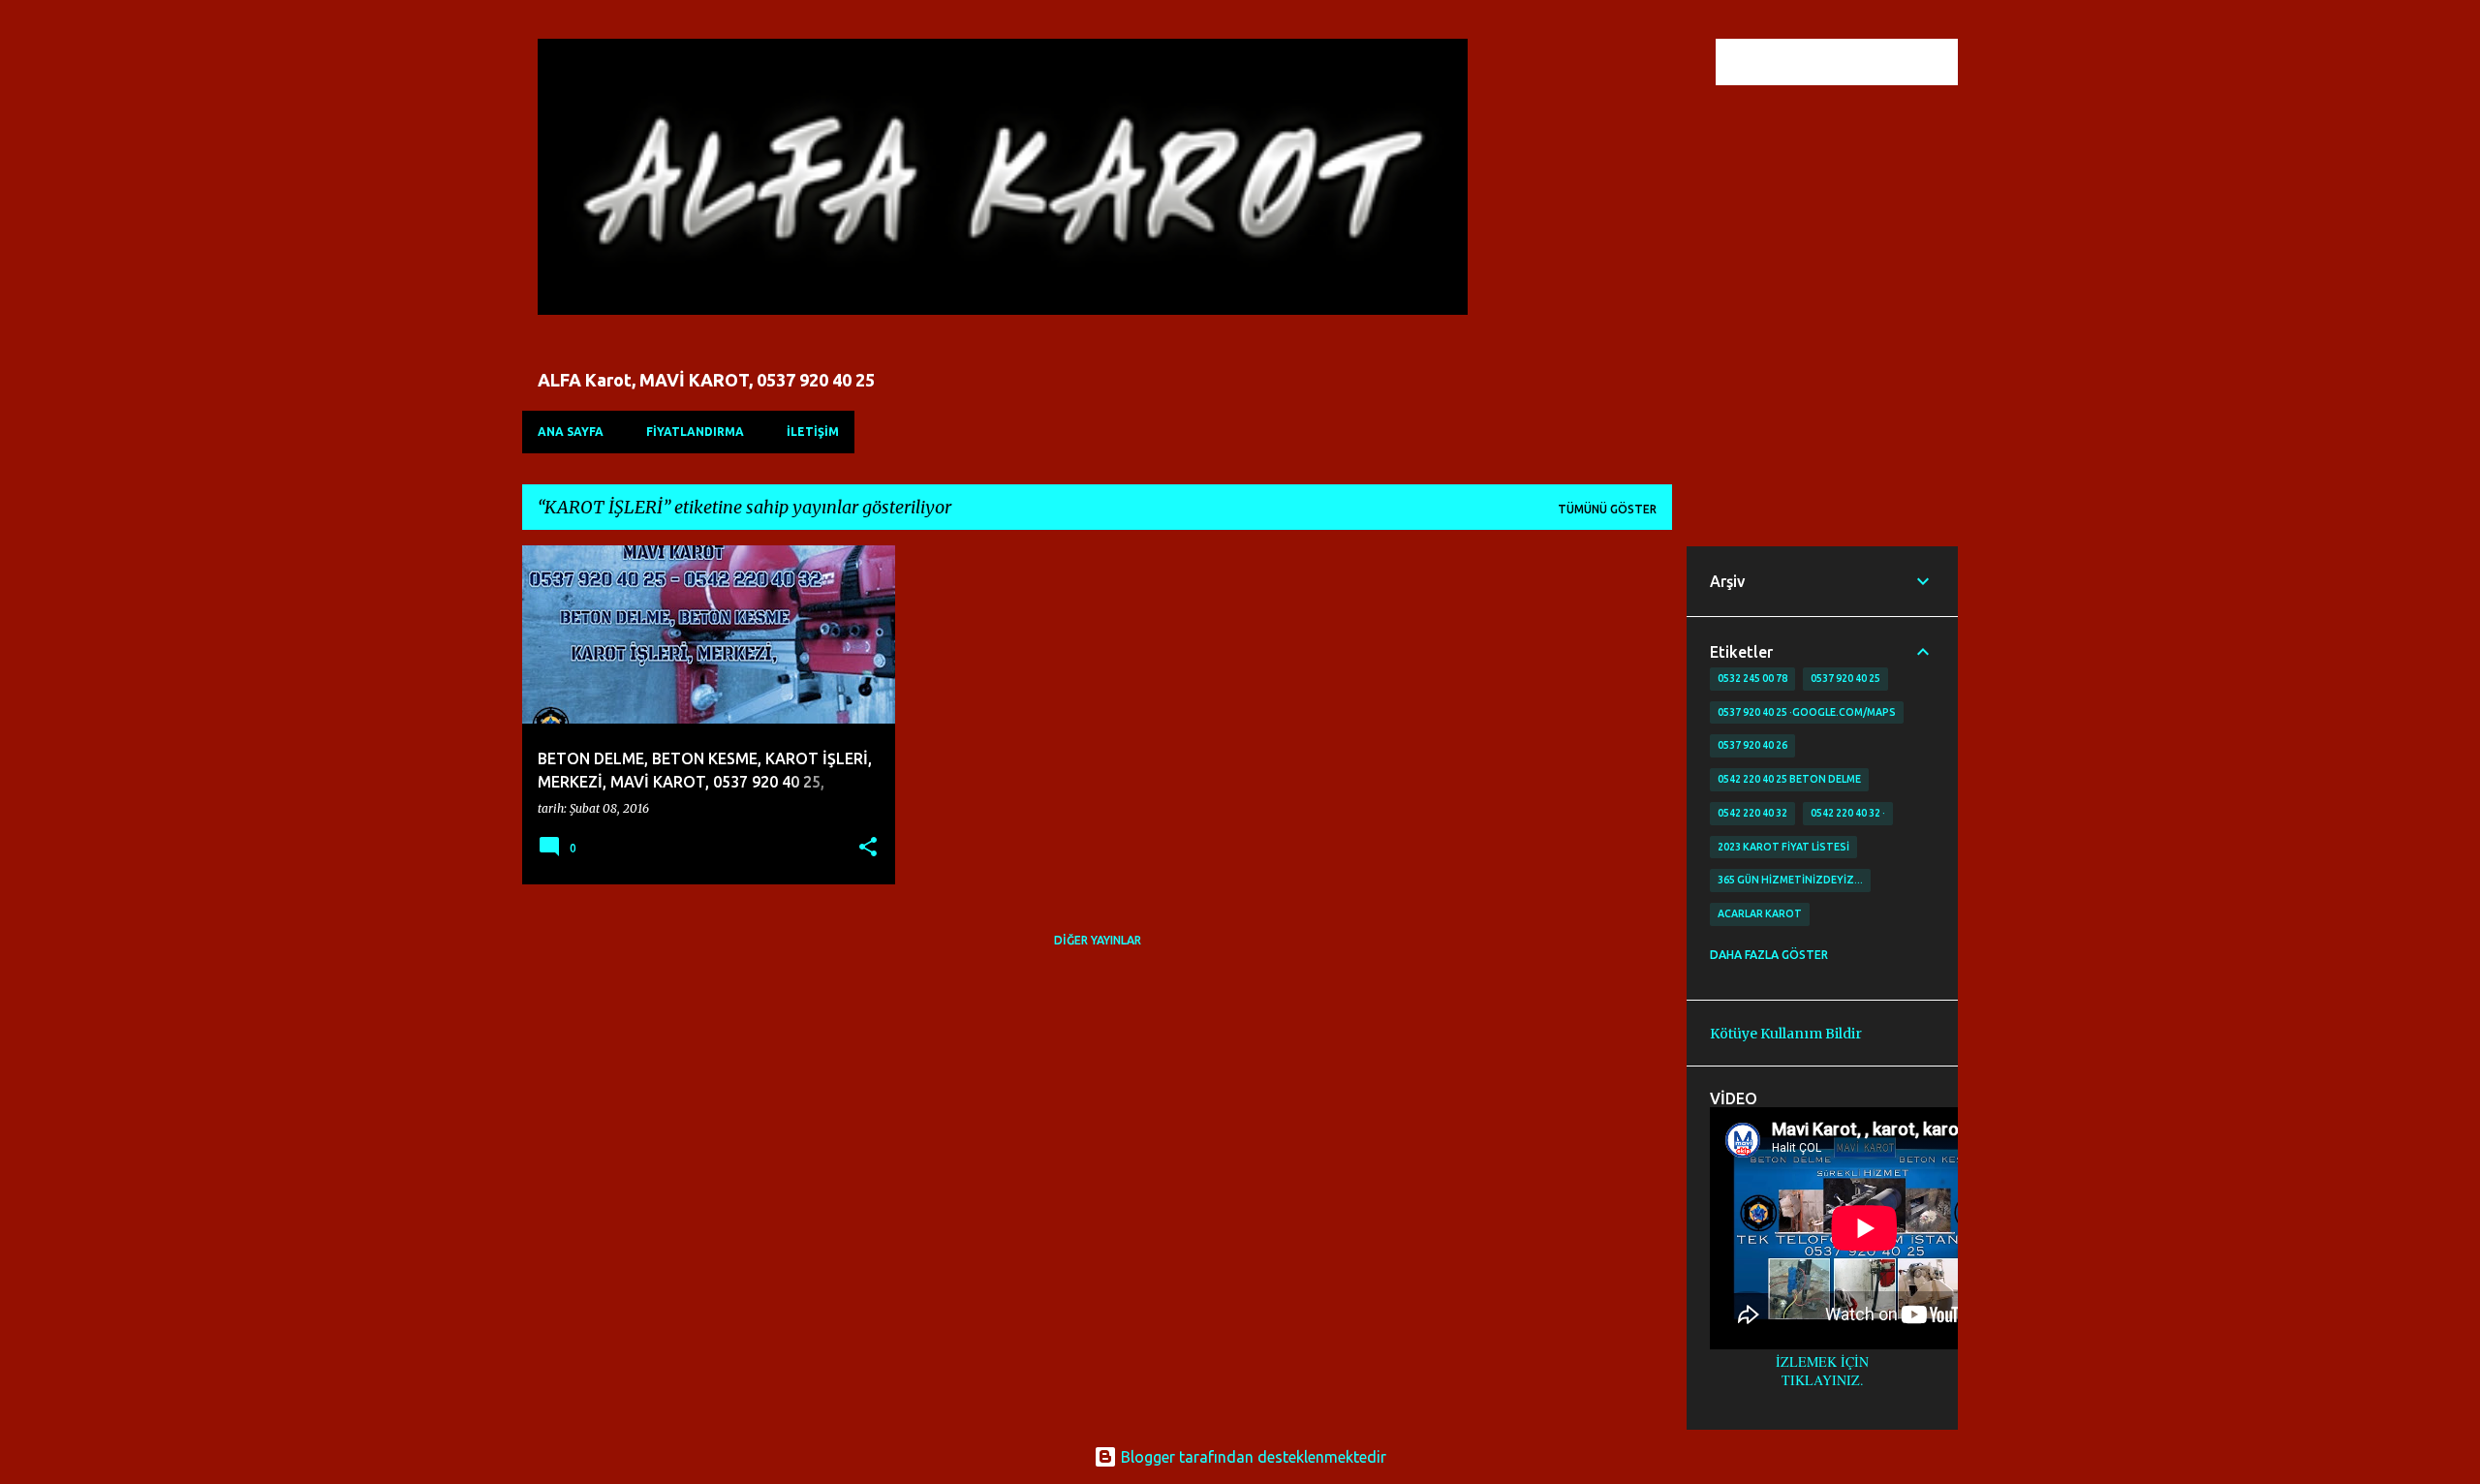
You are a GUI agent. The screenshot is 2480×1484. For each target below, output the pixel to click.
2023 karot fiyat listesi (1783, 847)
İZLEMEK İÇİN (1822, 1361)
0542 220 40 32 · (1848, 813)
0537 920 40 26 (1752, 745)
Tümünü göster (1607, 509)
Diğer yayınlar (1098, 940)
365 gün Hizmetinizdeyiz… (1790, 880)
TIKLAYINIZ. (1823, 1380)
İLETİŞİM (813, 432)
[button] (868, 848)
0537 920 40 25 (1845, 678)
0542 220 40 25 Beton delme (1789, 779)
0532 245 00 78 (1752, 678)
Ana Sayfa (571, 432)
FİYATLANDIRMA (695, 432)
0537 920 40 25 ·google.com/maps (1807, 712)
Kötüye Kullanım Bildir (1786, 1034)
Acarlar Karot (1760, 913)
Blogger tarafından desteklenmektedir (1252, 1457)
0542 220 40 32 (1752, 813)
